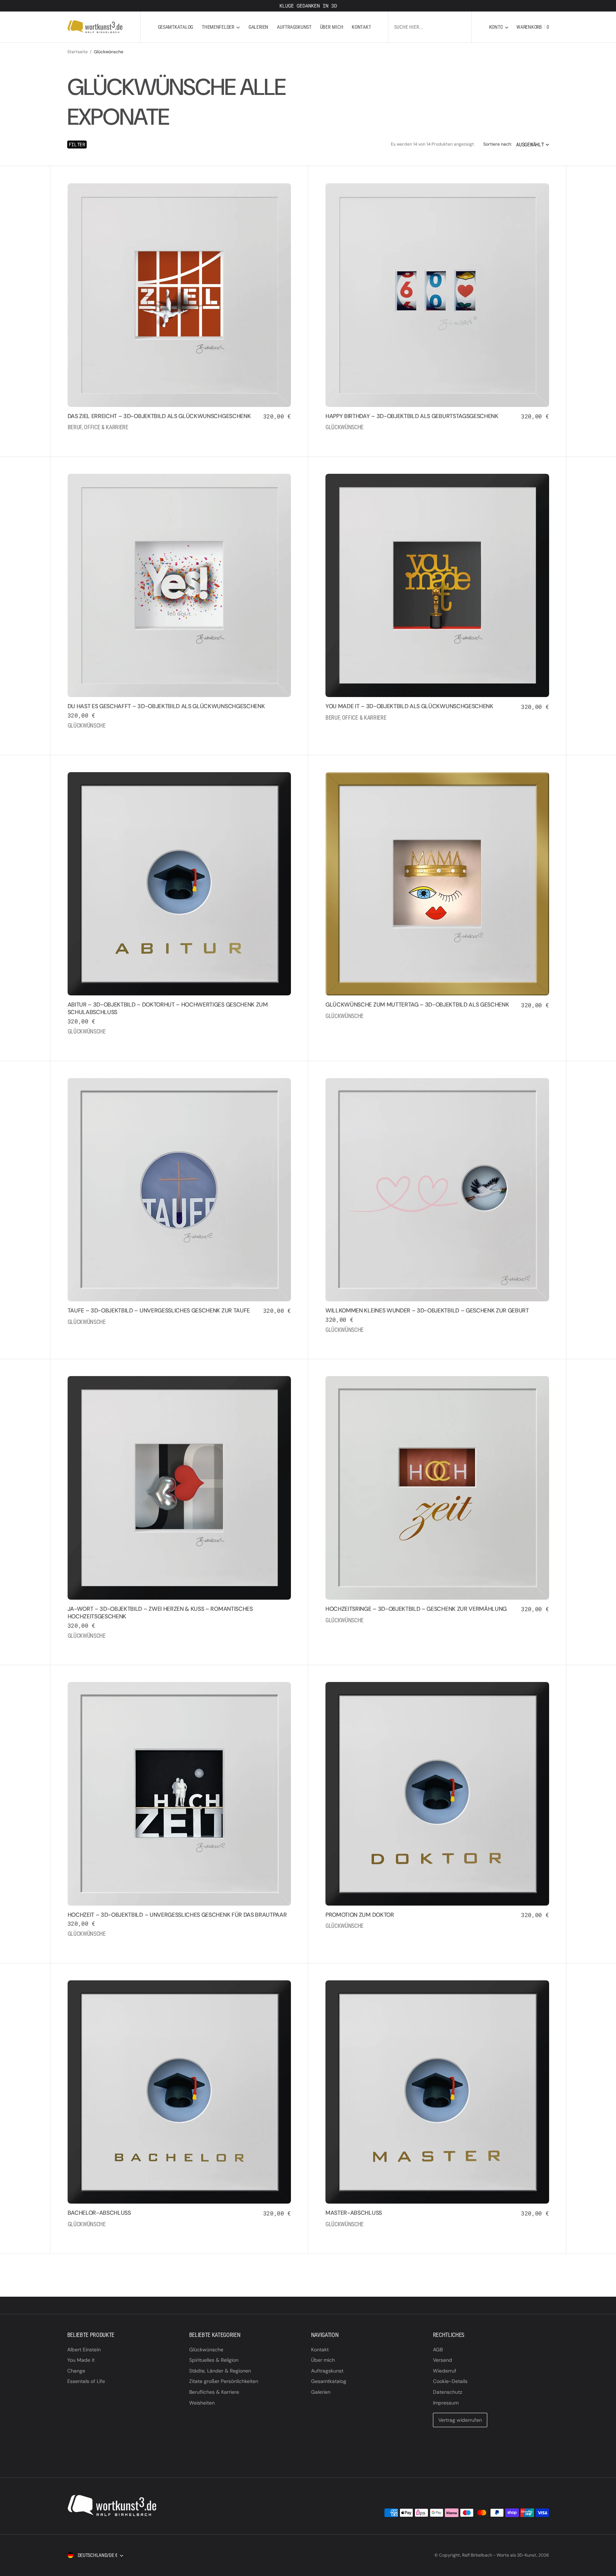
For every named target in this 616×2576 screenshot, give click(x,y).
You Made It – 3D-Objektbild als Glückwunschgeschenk (409, 706)
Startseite (77, 52)
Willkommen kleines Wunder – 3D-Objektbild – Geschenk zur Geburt (427, 1310)
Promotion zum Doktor (360, 1915)
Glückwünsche (344, 427)
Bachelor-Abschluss (99, 2213)
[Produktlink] (179, 295)
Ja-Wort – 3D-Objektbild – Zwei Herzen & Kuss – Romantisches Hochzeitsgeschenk (160, 1613)
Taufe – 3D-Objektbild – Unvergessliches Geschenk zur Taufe (159, 1310)
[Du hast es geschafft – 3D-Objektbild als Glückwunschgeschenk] (179, 720)
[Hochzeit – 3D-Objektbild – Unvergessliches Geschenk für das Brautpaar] (179, 1929)
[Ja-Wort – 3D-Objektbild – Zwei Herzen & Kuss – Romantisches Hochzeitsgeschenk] (179, 1626)
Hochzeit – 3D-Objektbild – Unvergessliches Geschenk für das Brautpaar (177, 1915)
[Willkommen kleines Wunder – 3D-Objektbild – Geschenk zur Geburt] (437, 1324)
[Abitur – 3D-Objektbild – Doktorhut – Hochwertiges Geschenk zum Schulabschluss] (179, 1022)
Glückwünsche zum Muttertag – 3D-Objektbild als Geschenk (417, 1005)
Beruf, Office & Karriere (98, 427)
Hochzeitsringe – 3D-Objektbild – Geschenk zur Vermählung (416, 1609)
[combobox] (430, 27)
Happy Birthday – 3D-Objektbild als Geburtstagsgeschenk (412, 416)
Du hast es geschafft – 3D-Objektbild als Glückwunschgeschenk (166, 706)
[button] (499, 27)
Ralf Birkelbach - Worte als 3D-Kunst (499, 2555)
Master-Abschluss (354, 2213)
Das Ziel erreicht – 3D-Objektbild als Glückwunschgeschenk (159, 416)
